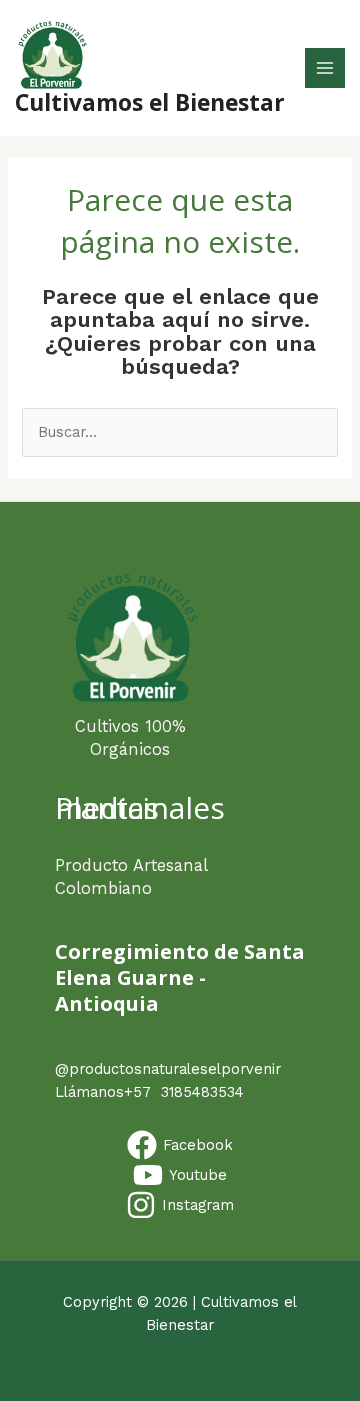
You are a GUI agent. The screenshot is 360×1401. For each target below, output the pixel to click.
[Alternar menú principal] (325, 68)
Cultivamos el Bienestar (150, 102)
